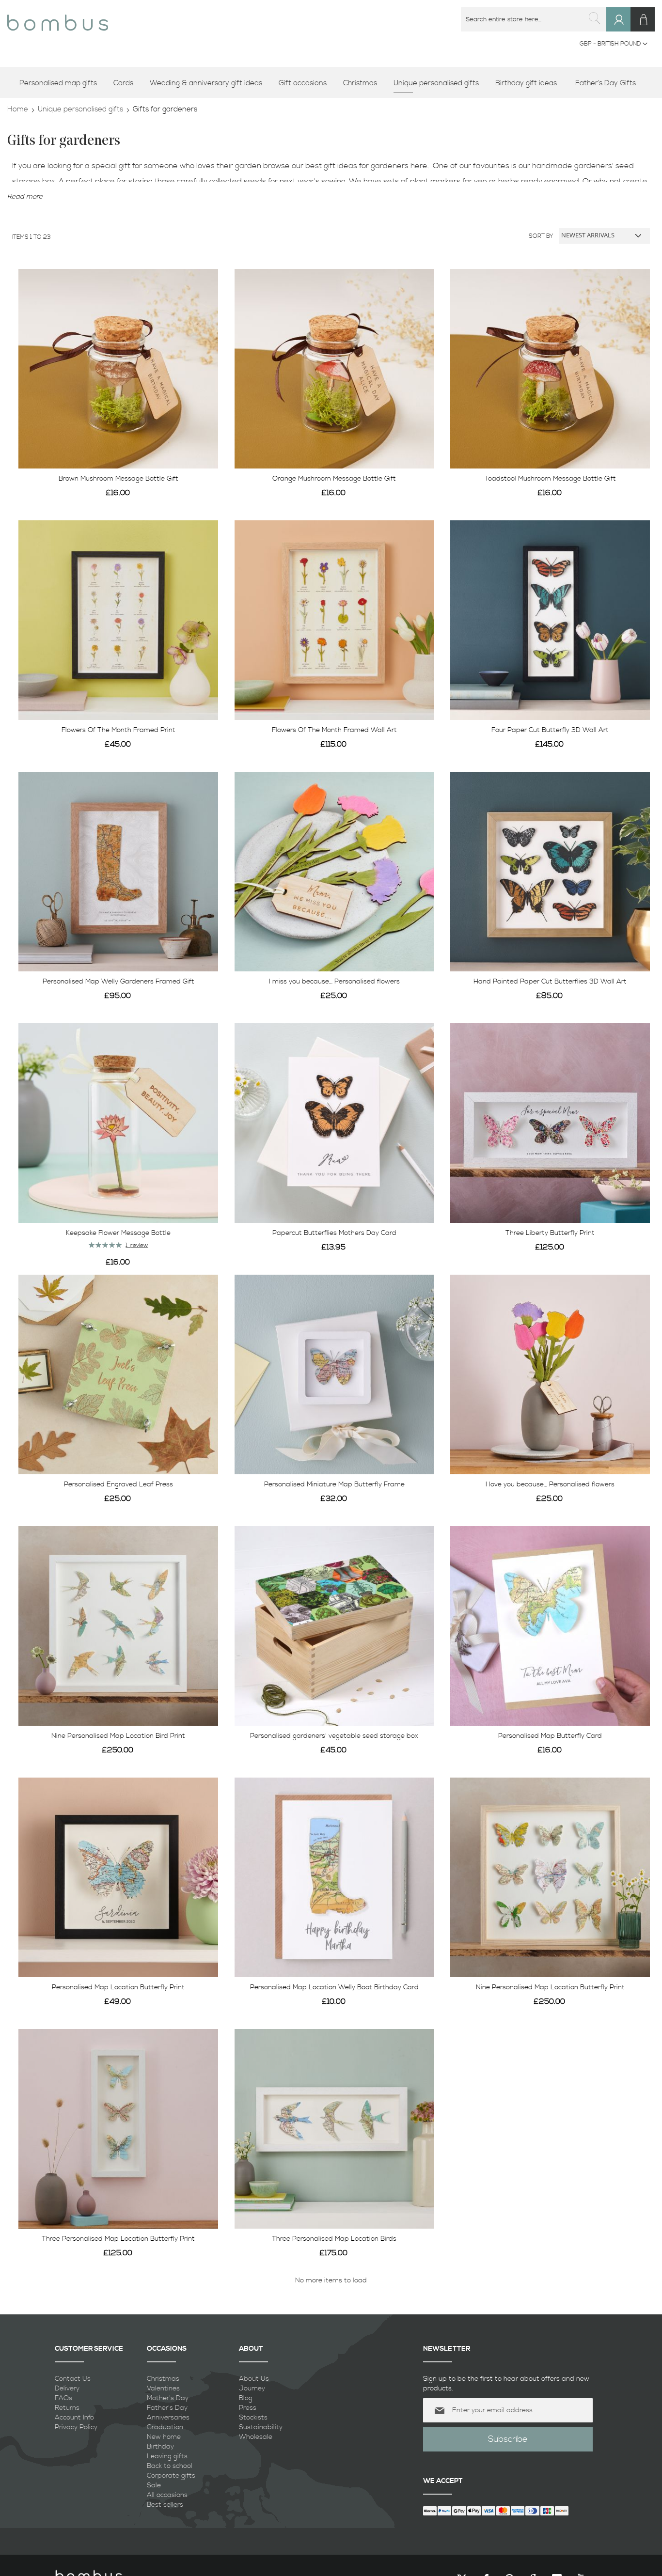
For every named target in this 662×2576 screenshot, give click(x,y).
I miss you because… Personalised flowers (334, 982)
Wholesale (256, 2437)
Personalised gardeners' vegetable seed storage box (334, 1736)
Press (248, 2408)
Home (18, 109)
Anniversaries (168, 2418)
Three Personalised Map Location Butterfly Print (118, 2239)
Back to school (170, 2466)
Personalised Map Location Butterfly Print (118, 1987)
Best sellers (165, 2505)
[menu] (331, 84)
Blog (246, 2398)
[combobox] (534, 19)
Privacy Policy (76, 2427)
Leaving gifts (167, 2456)
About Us (254, 2379)
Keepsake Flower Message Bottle (118, 1233)
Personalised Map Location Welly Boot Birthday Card (334, 1987)
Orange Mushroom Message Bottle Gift (334, 479)
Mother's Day (168, 2398)
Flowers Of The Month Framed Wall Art (334, 730)
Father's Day (167, 2408)
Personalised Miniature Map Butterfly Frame (334, 1484)
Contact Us (73, 2379)
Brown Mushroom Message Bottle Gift (118, 479)
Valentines (163, 2389)
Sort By (541, 236)
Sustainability (261, 2427)
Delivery (67, 2389)
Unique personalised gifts (80, 109)
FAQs (63, 2398)
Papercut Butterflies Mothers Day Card (334, 1233)
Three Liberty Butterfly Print (550, 1233)
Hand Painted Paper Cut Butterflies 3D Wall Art (550, 982)
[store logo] (58, 19)
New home (164, 2437)
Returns (67, 2408)
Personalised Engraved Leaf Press (118, 1484)
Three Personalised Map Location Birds (334, 2239)
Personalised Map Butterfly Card (550, 1736)
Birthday (160, 2447)
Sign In (623, 29)
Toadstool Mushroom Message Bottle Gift (550, 479)
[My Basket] (643, 19)
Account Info (74, 2418)
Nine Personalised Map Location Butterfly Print (550, 1987)
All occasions (167, 2495)
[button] (614, 44)
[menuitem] (62, 84)
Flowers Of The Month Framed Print (118, 730)
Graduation (165, 2427)
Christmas (163, 2379)
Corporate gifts (171, 2476)
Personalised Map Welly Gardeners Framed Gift (118, 982)
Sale (154, 2485)
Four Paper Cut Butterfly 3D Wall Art (550, 730)
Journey (252, 2389)
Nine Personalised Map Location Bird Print (118, 1736)
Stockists (253, 2418)
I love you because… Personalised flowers (550, 1484)
